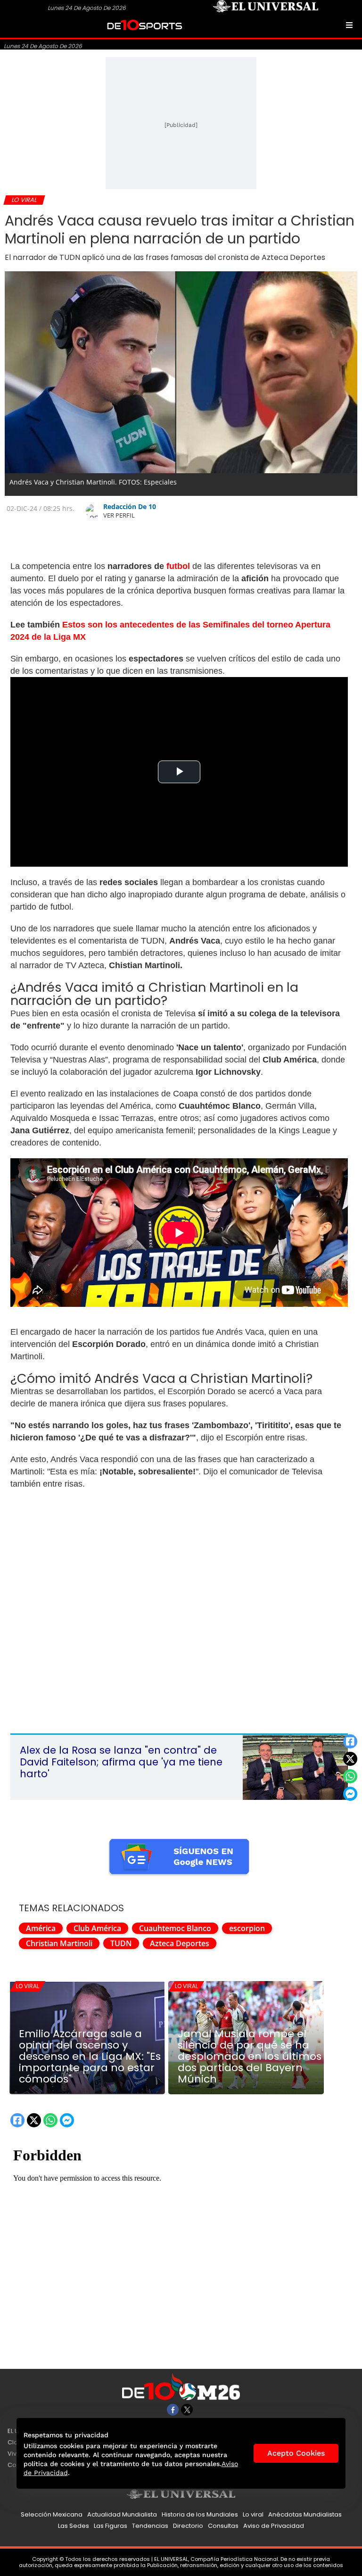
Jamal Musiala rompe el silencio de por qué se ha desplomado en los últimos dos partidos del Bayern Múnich (250, 2057)
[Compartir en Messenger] (350, 1794)
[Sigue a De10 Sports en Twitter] (187, 2410)
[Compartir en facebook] (350, 1741)
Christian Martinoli (59, 1943)
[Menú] (349, 25)
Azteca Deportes (180, 1943)
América (41, 1928)
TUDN (121, 1943)
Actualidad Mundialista (122, 2514)
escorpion (247, 1928)
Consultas (223, 2526)
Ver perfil (119, 515)
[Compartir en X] (350, 1759)
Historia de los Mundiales (200, 2514)
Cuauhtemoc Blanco (175, 1928)
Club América (97, 1928)
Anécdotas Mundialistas (305, 2514)
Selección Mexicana (52, 2514)
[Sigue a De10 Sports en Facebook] (173, 2410)
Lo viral (28, 1986)
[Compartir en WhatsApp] (350, 1776)
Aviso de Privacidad (274, 2526)
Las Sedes (74, 2526)
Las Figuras (111, 2526)
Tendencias (150, 2526)
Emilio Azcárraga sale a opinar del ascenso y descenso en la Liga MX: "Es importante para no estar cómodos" (90, 2057)
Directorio (188, 2526)
